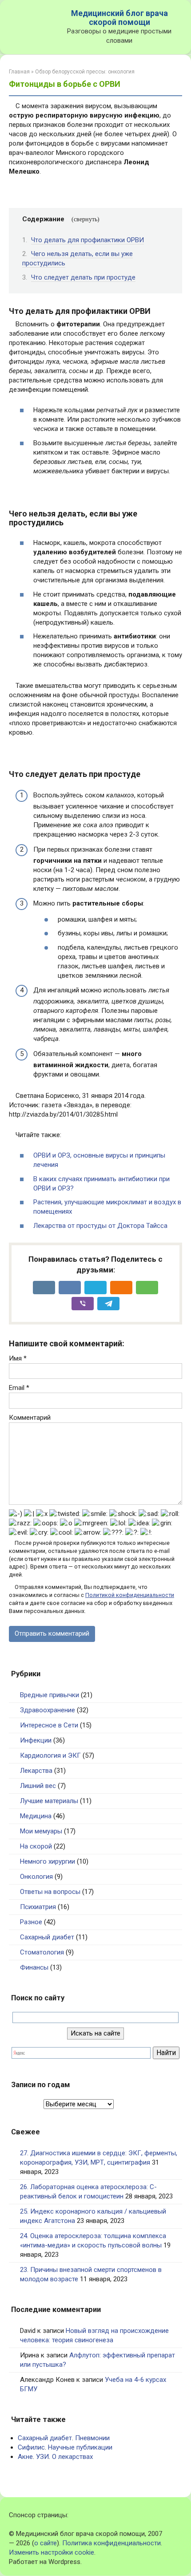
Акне (25, 2457)
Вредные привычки (50, 1695)
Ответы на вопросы (50, 1892)
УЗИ (42, 2457)
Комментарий (30, 1418)
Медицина (36, 1816)
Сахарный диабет (47, 1937)
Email (19, 1388)
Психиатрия (38, 1907)
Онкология (36, 1877)
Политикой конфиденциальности (130, 1595)
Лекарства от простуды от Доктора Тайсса (100, 1226)
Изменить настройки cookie (52, 2552)
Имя (18, 1358)
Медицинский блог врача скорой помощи (119, 18)
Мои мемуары (41, 1831)
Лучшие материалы (49, 1801)
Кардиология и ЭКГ (50, 1755)
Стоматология (42, 1952)
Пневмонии (92, 2438)
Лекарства (36, 1771)
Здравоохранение (48, 1710)
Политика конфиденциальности (111, 2543)
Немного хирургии (48, 1861)
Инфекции (36, 1740)
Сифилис (31, 2447)
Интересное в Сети (49, 1725)
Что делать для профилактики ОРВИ (88, 240)
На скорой (36, 1846)
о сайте (46, 2543)
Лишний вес (38, 1786)
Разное (31, 1922)
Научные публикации (80, 2447)
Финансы (34, 1967)
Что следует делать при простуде (83, 277)
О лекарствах (72, 2457)
